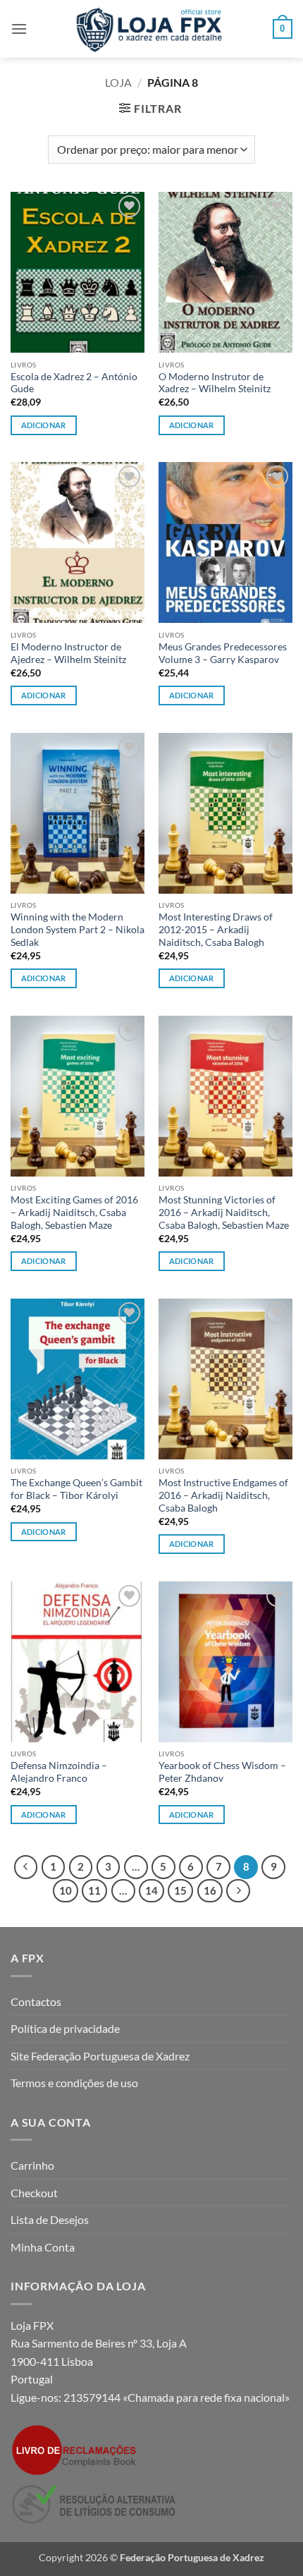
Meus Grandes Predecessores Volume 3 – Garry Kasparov (223, 653)
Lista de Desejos (50, 2219)
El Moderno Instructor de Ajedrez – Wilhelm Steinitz (68, 653)
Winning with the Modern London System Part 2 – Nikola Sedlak (78, 929)
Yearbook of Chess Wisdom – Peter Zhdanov (222, 1772)
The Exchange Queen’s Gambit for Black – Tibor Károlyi (76, 1489)
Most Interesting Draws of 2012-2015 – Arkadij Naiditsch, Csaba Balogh (216, 929)
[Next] (238, 1891)
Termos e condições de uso (74, 2083)
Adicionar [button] (44, 425)
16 (210, 1890)
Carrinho (32, 2165)
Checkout (34, 2193)
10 (66, 1890)
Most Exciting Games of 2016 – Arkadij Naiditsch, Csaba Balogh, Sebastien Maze (74, 1212)
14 (151, 1890)
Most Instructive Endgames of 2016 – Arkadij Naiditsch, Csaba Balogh (223, 1495)
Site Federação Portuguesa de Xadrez (100, 2056)
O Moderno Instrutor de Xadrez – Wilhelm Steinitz (215, 383)
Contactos (36, 2001)
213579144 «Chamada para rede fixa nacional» (177, 2397)
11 (94, 1890)
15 (180, 1890)
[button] (19, 29)
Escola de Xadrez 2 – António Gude (74, 383)
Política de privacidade (65, 2028)
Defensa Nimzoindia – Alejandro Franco (59, 1772)
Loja (118, 82)
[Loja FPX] (152, 29)
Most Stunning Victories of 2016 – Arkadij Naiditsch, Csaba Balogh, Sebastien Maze (224, 1212)
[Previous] (26, 1867)
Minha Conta (43, 2247)
